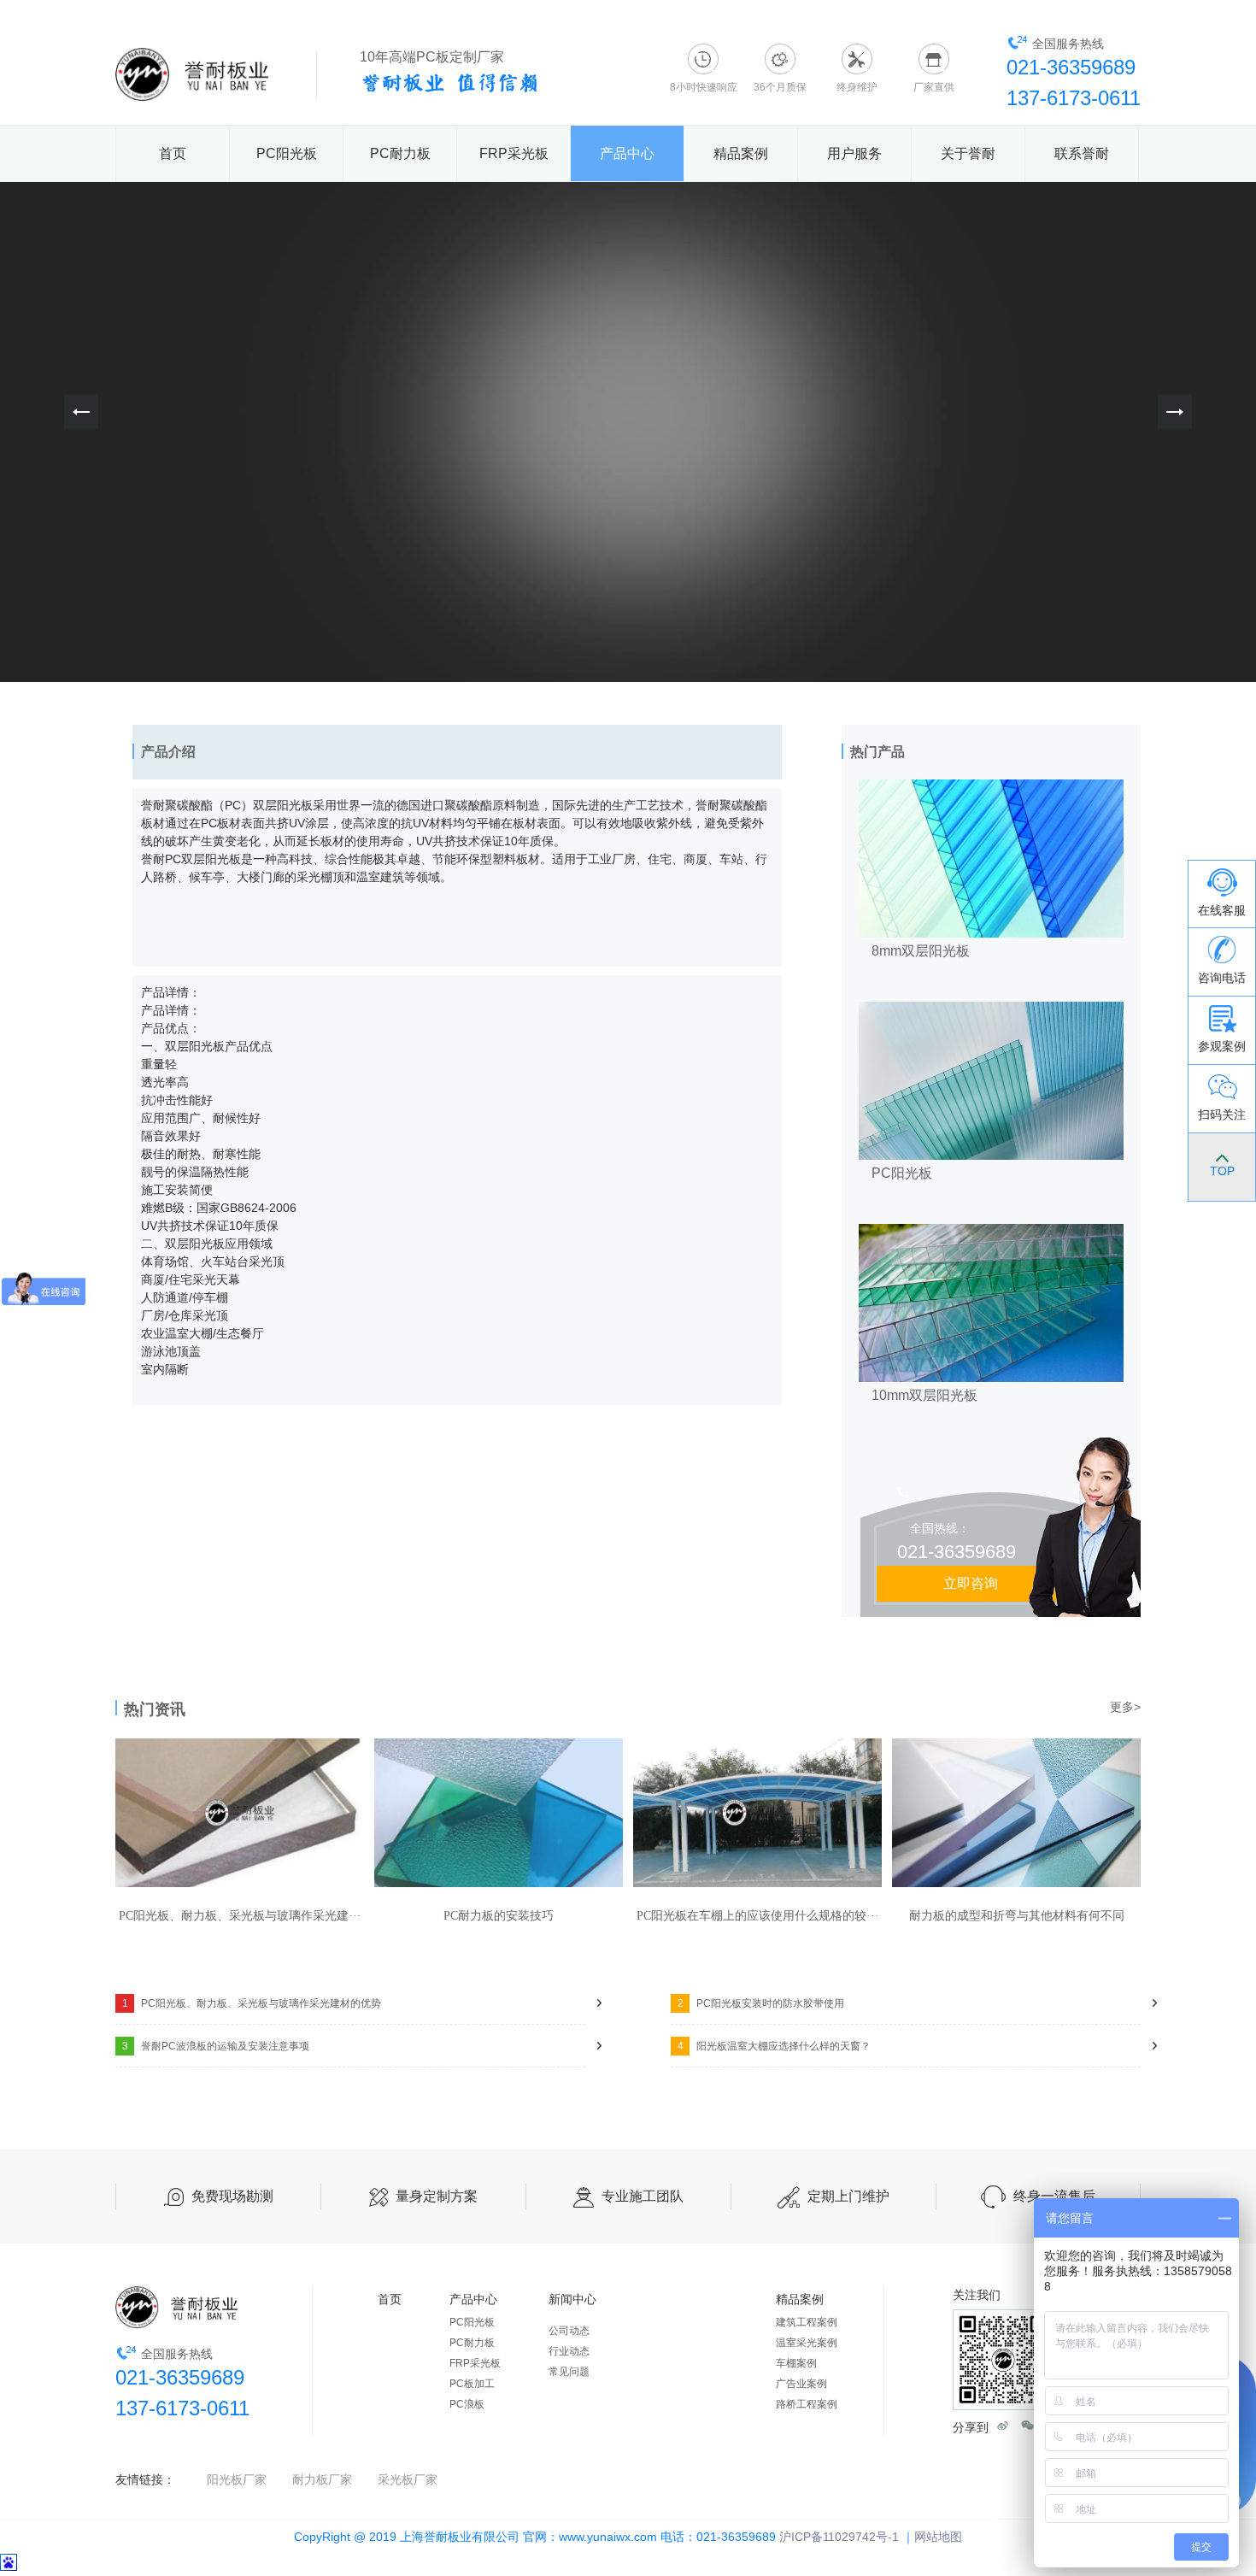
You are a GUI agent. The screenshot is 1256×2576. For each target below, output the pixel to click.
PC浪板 (467, 2404)
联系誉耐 (1082, 153)
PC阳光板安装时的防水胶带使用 (761, 2003)
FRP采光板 (514, 153)
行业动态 (569, 2351)
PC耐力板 (400, 153)
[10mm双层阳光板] (991, 1232)
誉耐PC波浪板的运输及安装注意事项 (216, 2046)
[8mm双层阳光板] (991, 788)
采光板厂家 (408, 2479)
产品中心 (627, 153)
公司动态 (569, 2331)
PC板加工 (472, 2384)
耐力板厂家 (322, 2479)
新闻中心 (572, 2299)
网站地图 (938, 2537)
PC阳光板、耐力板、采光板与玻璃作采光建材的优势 (252, 2003)
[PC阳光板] (991, 1010)
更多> (1125, 1707)
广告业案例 (801, 2384)
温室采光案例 (807, 2343)
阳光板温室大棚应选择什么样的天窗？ (775, 2046)
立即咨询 (971, 1583)
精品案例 (741, 153)
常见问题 (569, 2372)
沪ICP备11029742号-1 (839, 2537)
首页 (173, 153)
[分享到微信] (1027, 2425)
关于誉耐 (968, 153)
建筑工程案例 (807, 2322)
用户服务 (854, 153)
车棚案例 (796, 2363)
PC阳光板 (287, 153)
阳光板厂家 (237, 2479)
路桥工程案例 (807, 2404)
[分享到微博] (1003, 2425)
